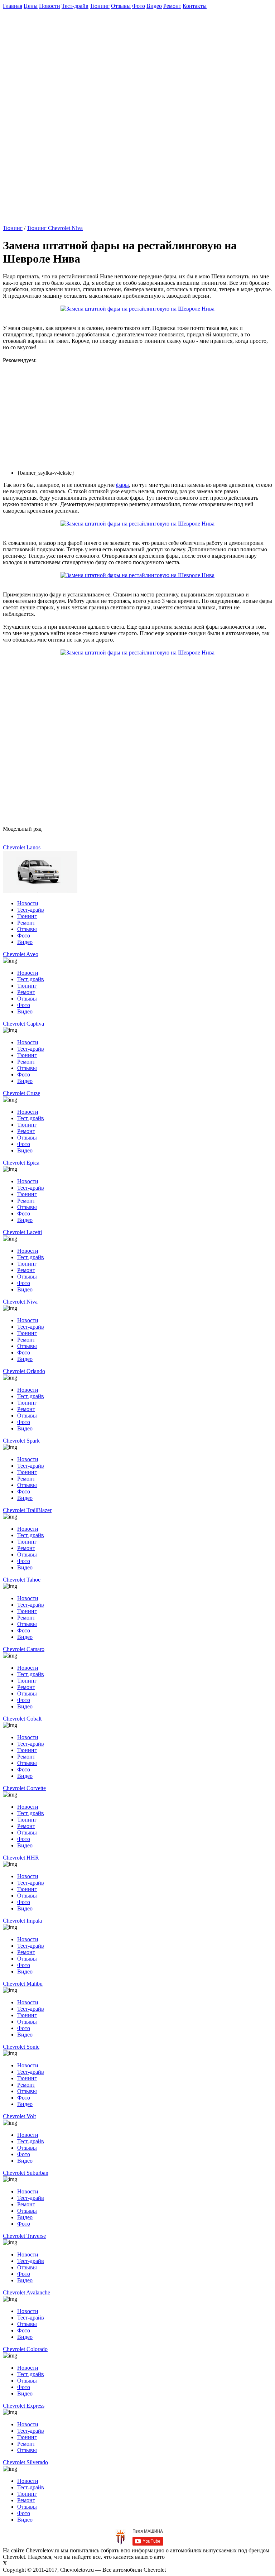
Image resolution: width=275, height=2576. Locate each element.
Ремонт (172, 6)
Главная (13, 6)
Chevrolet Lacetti (22, 1232)
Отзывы (121, 6)
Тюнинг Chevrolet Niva (55, 228)
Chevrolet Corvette (24, 1788)
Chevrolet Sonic (21, 2047)
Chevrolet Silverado (25, 2462)
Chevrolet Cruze (21, 1093)
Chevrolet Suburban (26, 2173)
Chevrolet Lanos (22, 847)
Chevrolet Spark (21, 1441)
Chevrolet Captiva (23, 1024)
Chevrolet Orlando (24, 1371)
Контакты (195, 6)
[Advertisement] (139, 59)
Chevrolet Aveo (21, 954)
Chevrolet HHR (21, 1858)
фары (122, 485)
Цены (31, 6)
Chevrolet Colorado (25, 2349)
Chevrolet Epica (21, 1163)
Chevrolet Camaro (24, 1649)
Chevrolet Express (24, 2406)
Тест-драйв (75, 6)
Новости (50, 6)
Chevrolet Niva (20, 1302)
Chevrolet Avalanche (26, 2292)
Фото (139, 6)
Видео (154, 6)
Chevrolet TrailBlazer (27, 1510)
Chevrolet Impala (22, 1921)
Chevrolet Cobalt (22, 1719)
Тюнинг (100, 6)
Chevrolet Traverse (24, 2236)
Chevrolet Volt (19, 2116)
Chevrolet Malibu (23, 1984)
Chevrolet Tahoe (22, 1580)
